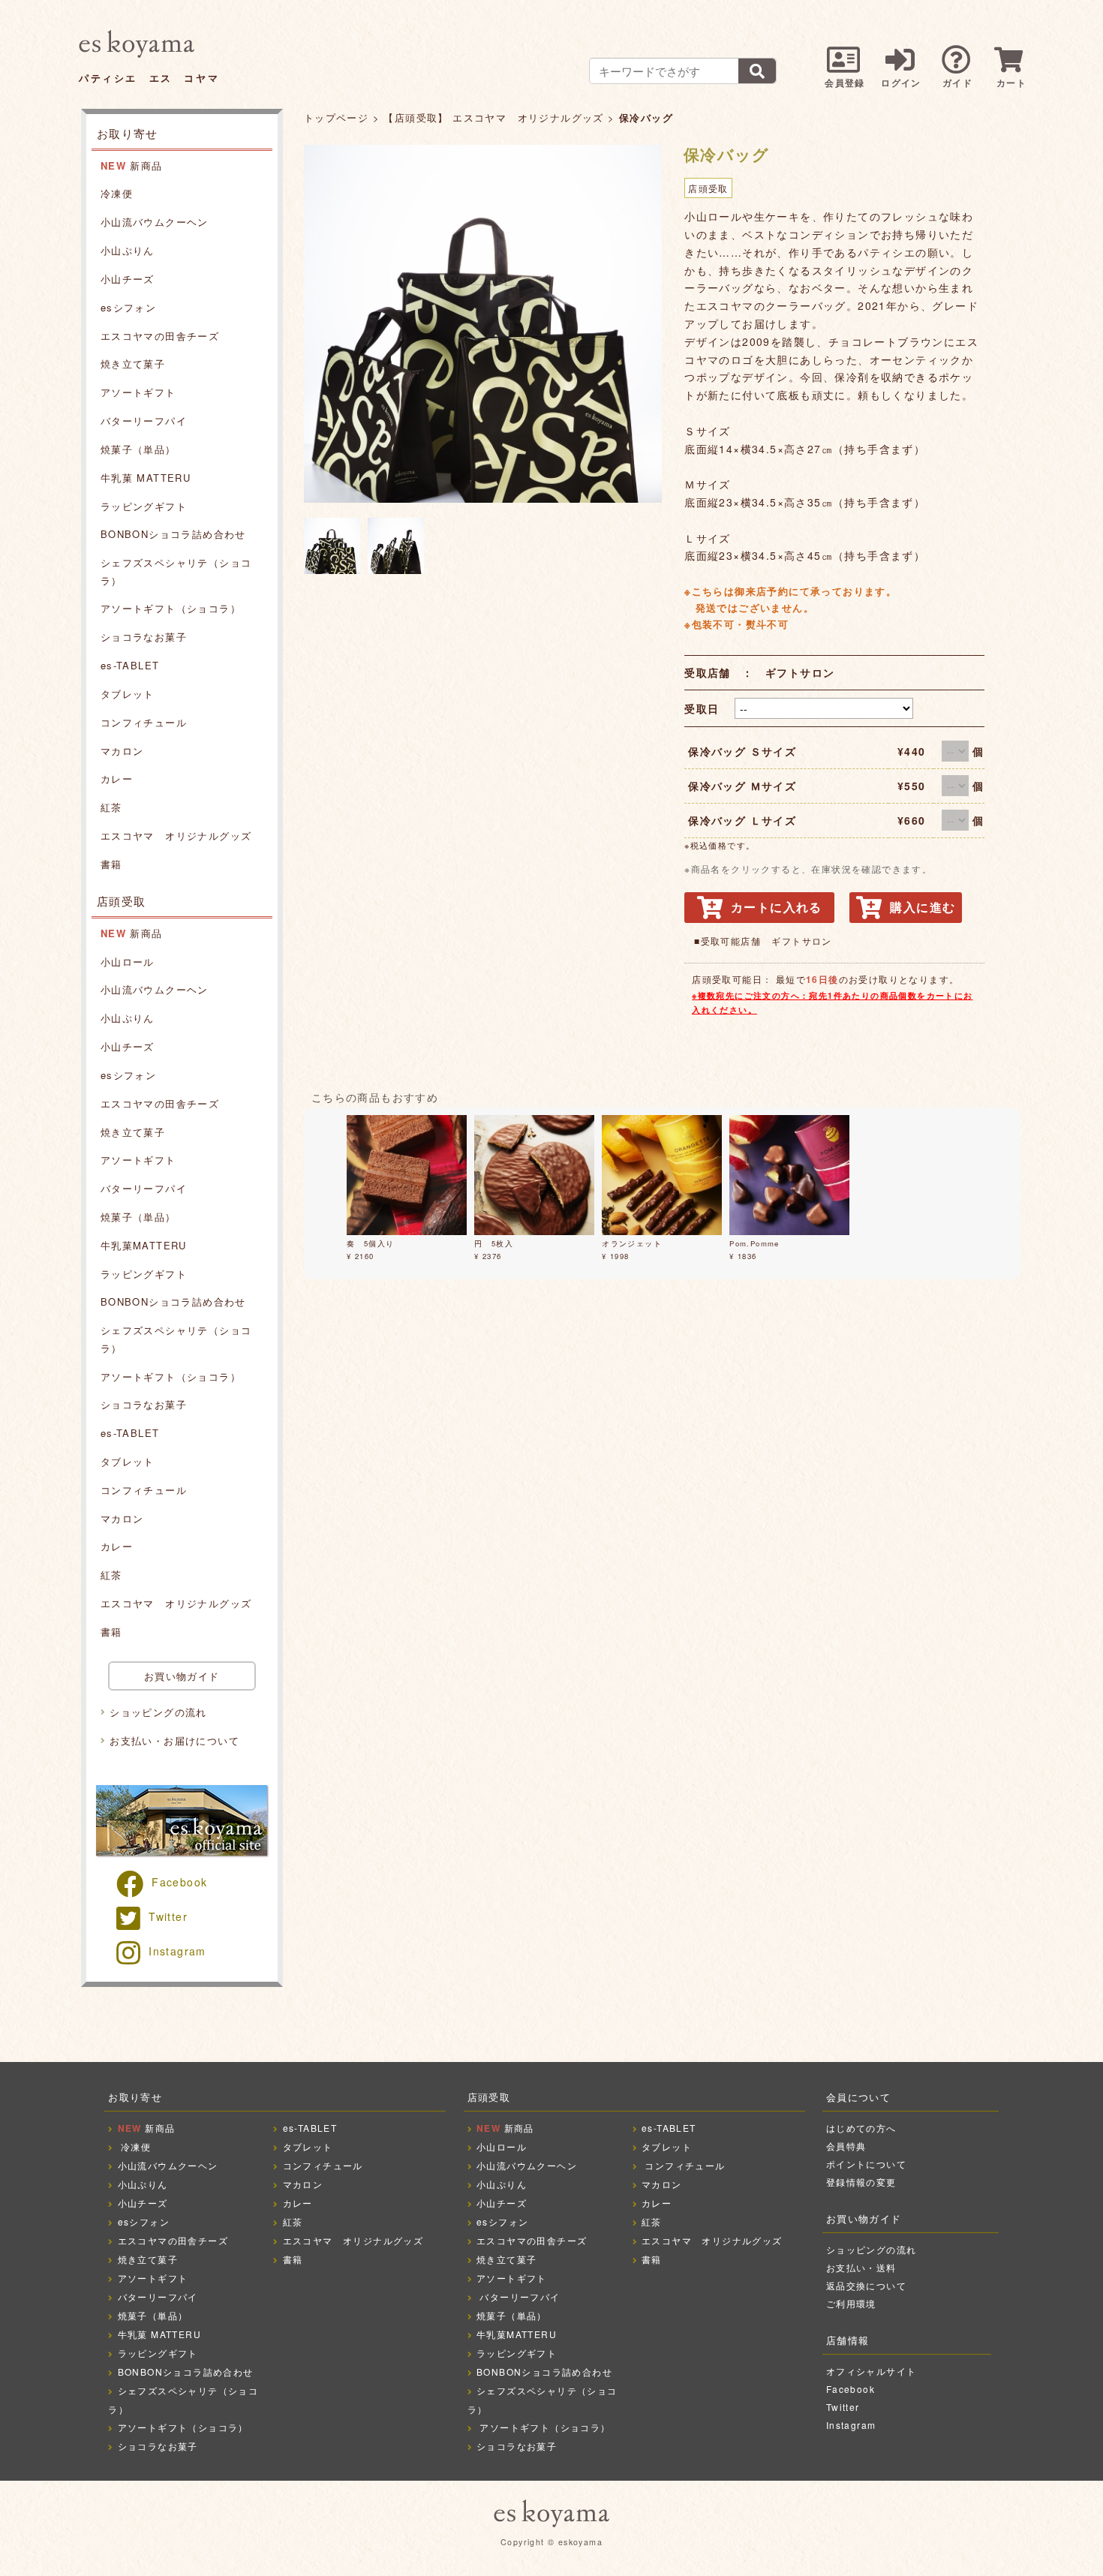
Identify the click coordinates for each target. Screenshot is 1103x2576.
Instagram (177, 1951)
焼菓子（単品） (138, 449)
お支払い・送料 (861, 2267)
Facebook (179, 1882)
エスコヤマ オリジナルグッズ (176, 836)
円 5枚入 (494, 1243)
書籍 (111, 864)
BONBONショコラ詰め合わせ (173, 534)
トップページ (336, 117)
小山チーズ (128, 279)
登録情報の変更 (861, 2182)
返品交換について (866, 2285)
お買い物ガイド (182, 1676)
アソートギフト (138, 392)
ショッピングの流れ (158, 1712)
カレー (117, 779)
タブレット (128, 694)
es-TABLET (130, 665)
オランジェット (632, 1243)
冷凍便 (117, 193)
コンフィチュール (144, 722)
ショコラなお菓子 (144, 637)
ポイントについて (866, 2164)
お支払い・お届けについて (174, 1740)
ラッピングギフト (144, 506)
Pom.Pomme (754, 1243)
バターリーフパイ (144, 421)
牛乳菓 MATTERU (146, 478)
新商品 (132, 165)
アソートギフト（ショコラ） (171, 608)
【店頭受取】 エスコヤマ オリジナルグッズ (493, 117)
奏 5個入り (370, 1243)
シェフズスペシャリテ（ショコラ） (176, 571)
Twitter (168, 1916)
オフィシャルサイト (872, 2371)
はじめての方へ (861, 2128)
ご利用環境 (851, 2303)
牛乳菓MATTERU (144, 1245)
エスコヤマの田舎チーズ (160, 336)
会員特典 (846, 2146)
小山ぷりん (128, 250)
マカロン (122, 751)
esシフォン (128, 307)
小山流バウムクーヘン (155, 222)
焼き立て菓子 (133, 364)
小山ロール (128, 962)
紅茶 (111, 807)
